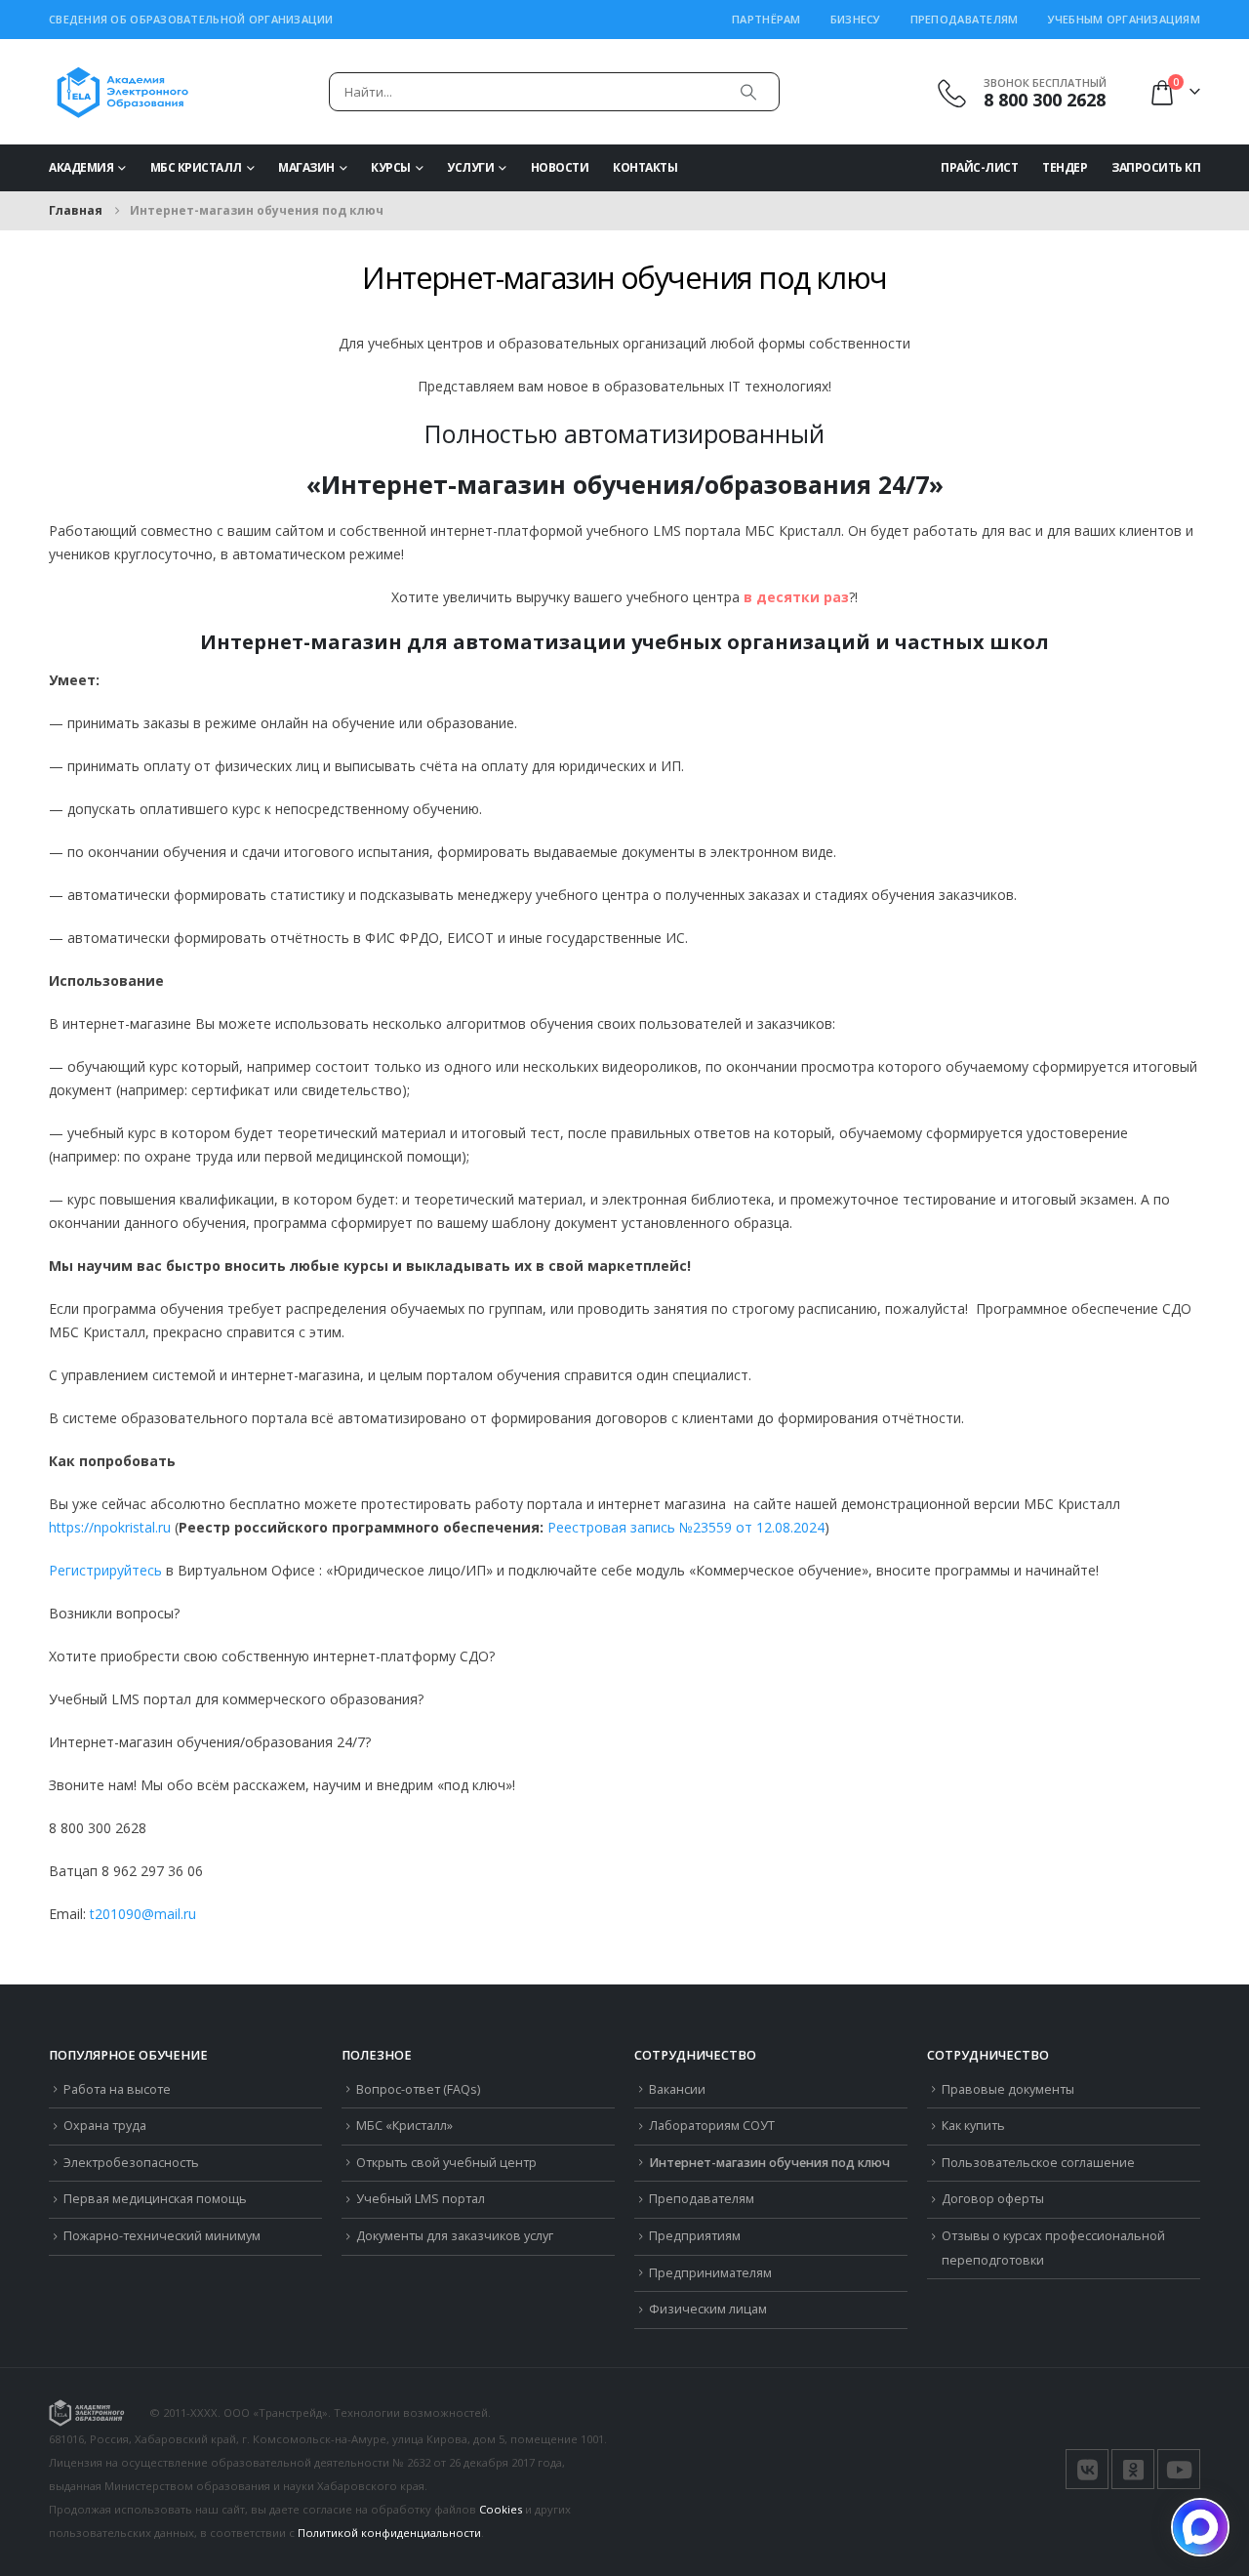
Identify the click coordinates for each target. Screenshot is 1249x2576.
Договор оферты (993, 2199)
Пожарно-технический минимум (162, 2236)
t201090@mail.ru (143, 1914)
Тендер (1065, 167)
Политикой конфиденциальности (389, 2533)
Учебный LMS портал (421, 2199)
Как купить (973, 2126)
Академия (81, 167)
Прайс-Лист (979, 167)
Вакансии (677, 2089)
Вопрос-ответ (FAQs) (418, 2089)
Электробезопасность (131, 2163)
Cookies (501, 2509)
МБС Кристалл (196, 167)
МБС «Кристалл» (404, 2126)
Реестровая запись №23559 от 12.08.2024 (686, 1527)
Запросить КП (1156, 167)
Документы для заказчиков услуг (455, 2236)
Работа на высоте (117, 2089)
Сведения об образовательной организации (191, 19)
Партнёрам (766, 19)
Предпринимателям (710, 2273)
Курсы (391, 167)
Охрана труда (105, 2126)
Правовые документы (1008, 2089)
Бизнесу (856, 19)
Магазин (306, 167)
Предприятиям (695, 2236)
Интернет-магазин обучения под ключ (769, 2163)
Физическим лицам (708, 2309)
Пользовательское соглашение (1038, 2163)
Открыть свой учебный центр (446, 2163)
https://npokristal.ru (110, 1527)
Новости (560, 167)
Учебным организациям (1125, 19)
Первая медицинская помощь (155, 2199)
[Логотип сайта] (122, 92)
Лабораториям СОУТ (712, 2126)
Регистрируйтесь (105, 1570)
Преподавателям (965, 19)
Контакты (645, 167)
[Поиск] (748, 92)
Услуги (470, 167)
